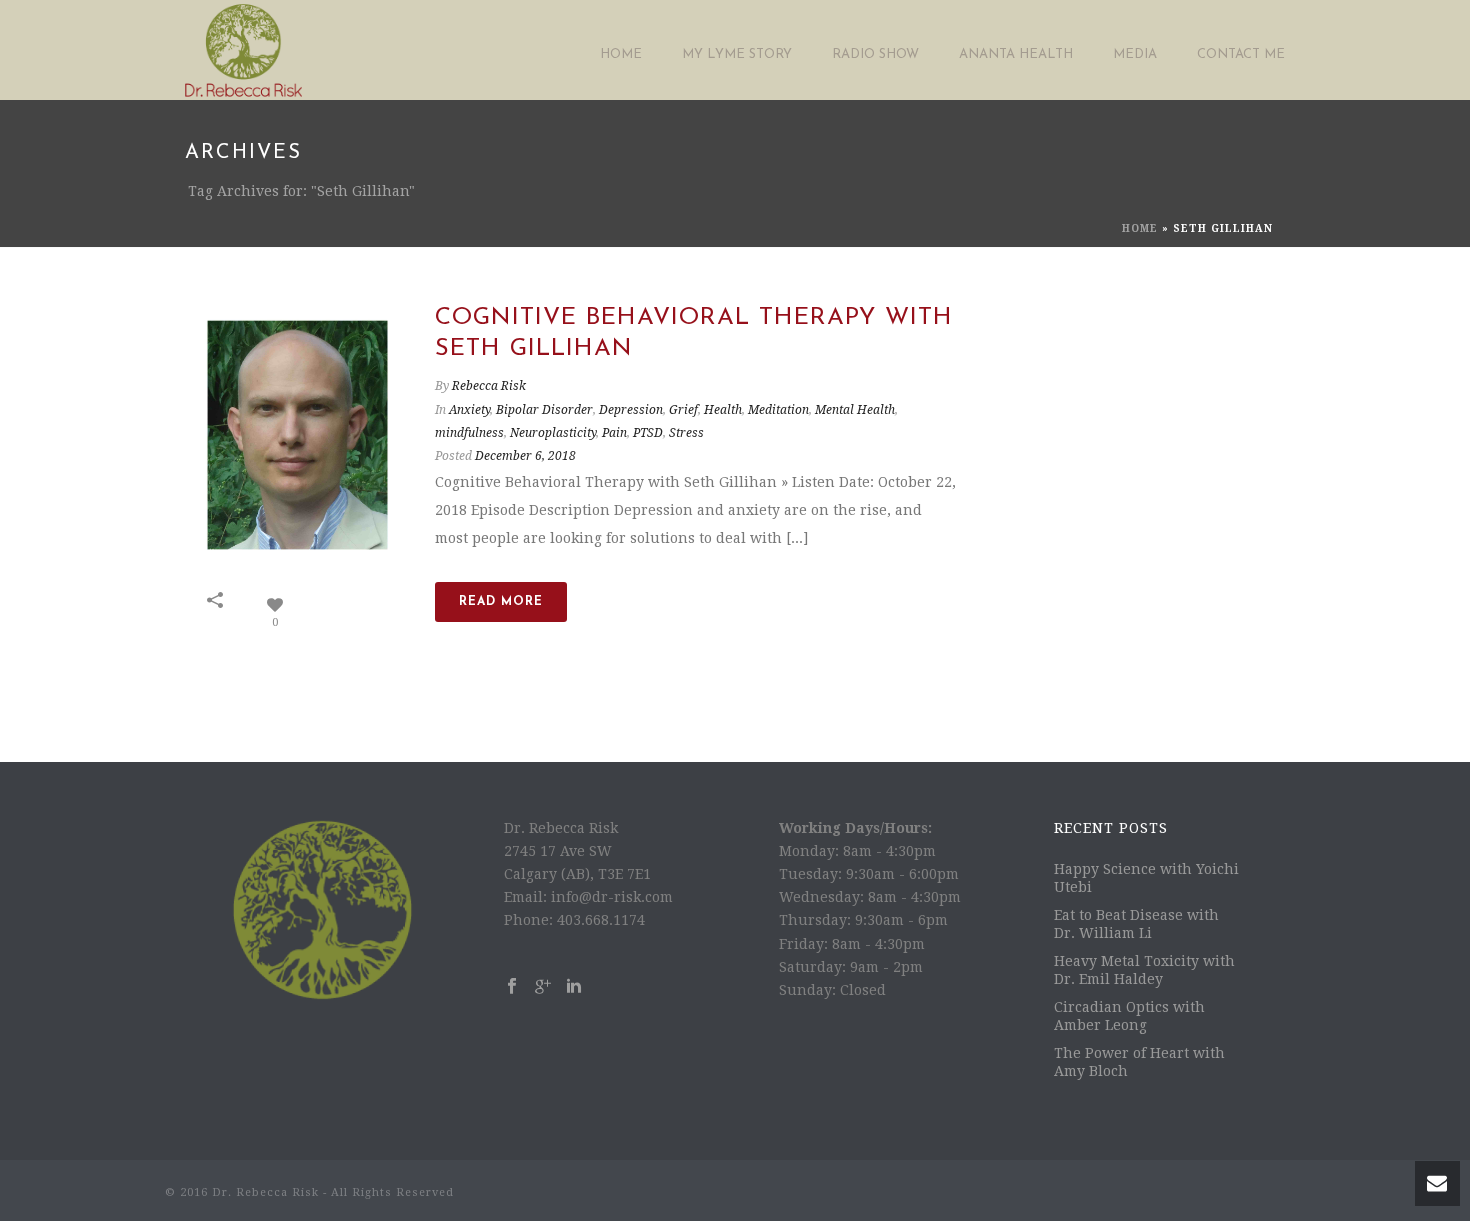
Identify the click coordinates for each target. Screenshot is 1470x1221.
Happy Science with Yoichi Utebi (1146, 878)
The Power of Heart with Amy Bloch (1139, 1062)
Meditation (778, 410)
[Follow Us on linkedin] (574, 987)
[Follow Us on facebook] (512, 987)
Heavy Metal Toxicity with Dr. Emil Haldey (1144, 970)
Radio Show (875, 54)
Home (621, 54)
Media (1135, 54)
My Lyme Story (737, 54)
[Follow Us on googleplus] (543, 987)
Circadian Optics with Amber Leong (1129, 1016)
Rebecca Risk (489, 386)
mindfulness (469, 433)
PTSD (648, 433)
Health (723, 410)
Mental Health (855, 410)
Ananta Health (1016, 54)
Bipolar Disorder (544, 410)
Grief (683, 410)
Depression (631, 410)
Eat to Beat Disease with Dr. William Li (1136, 924)
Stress (686, 433)
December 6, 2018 (525, 456)
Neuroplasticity (553, 433)
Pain (614, 433)
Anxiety (469, 410)
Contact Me (1241, 54)
